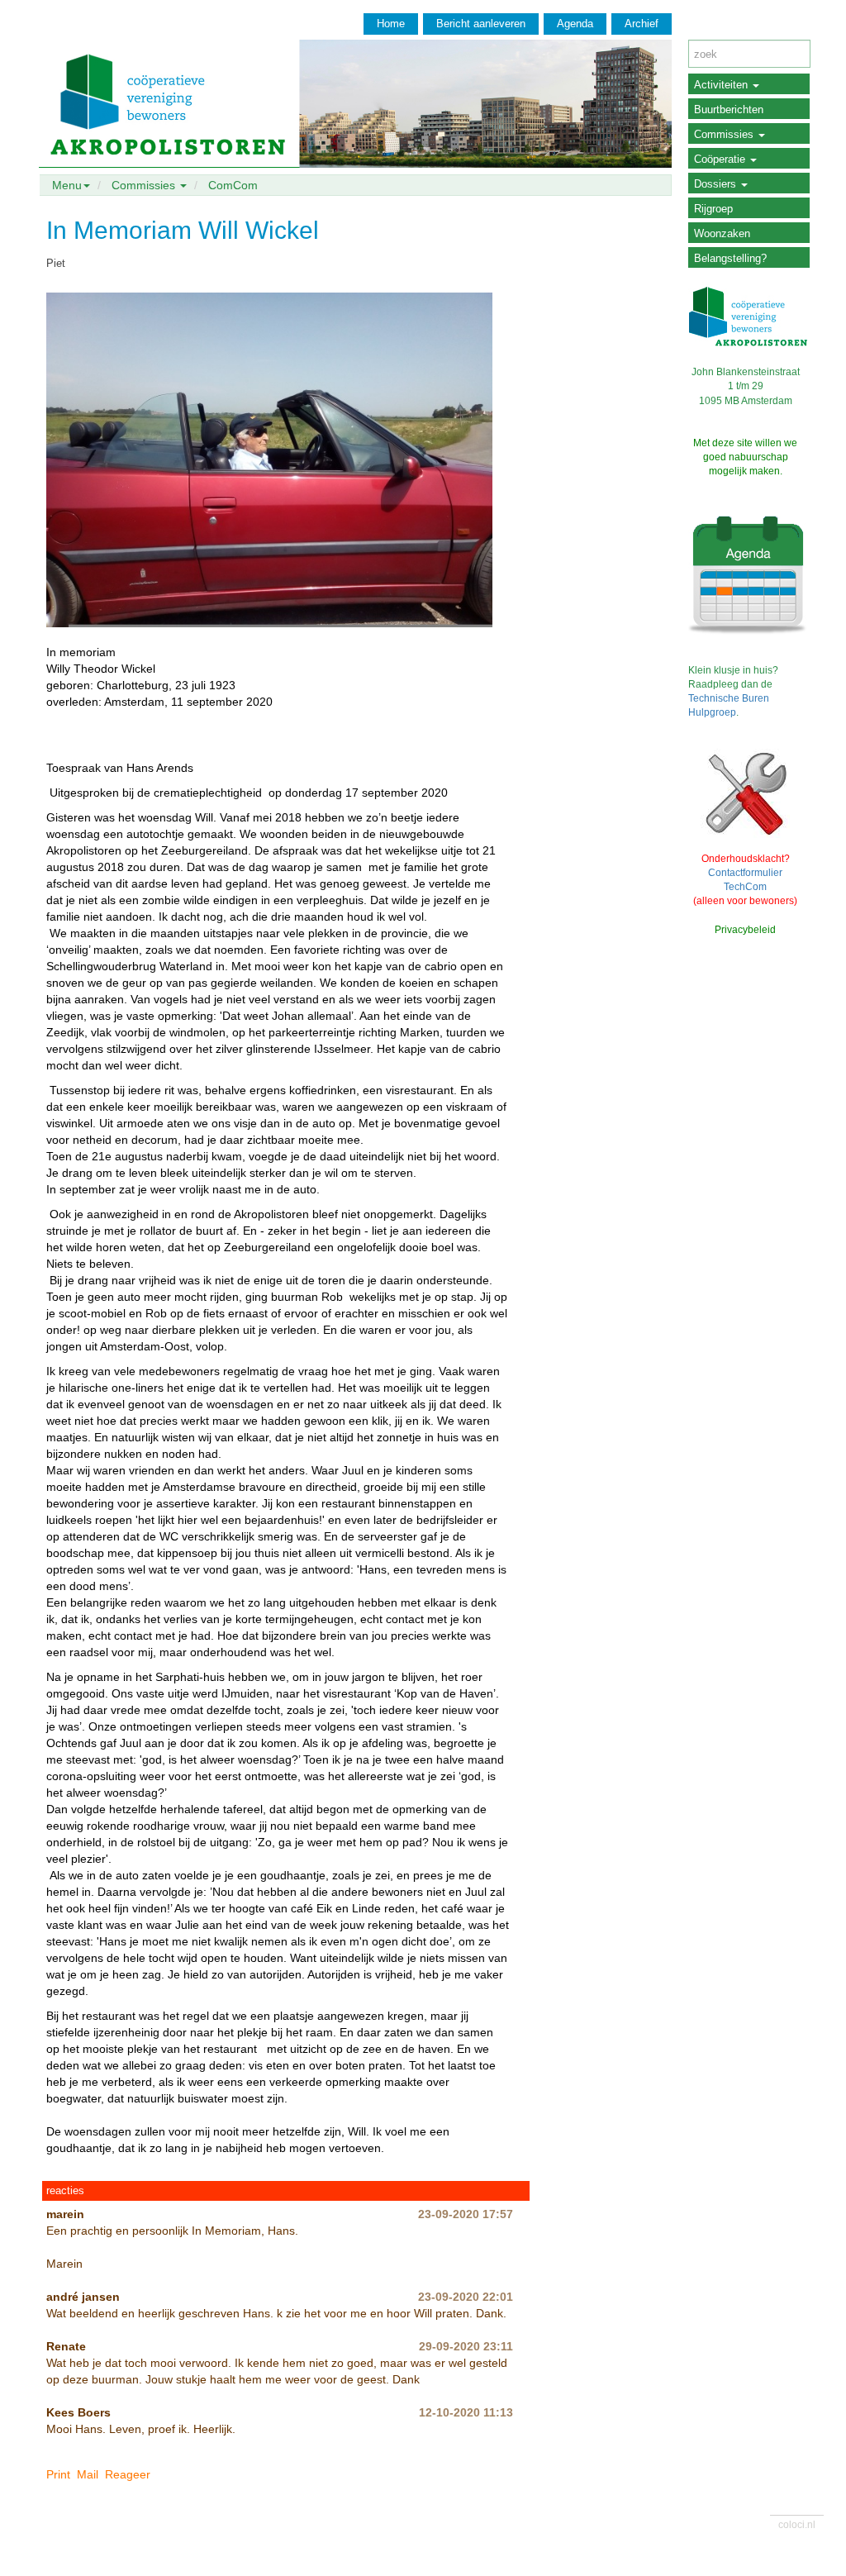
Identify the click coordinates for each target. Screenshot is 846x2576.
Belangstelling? (730, 258)
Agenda (575, 24)
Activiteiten (722, 85)
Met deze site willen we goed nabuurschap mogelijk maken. (745, 457)
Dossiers (717, 184)
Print (58, 2474)
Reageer (128, 2474)
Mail (88, 2474)
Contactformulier (745, 873)
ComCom (233, 185)
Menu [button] (67, 185)
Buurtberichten (729, 110)
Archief (642, 24)
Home (391, 24)
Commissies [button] (145, 185)
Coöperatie (721, 159)
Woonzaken (722, 233)
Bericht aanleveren (481, 24)
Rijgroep (713, 209)
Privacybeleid (745, 930)
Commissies (725, 134)
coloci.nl (797, 2525)
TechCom (745, 887)
